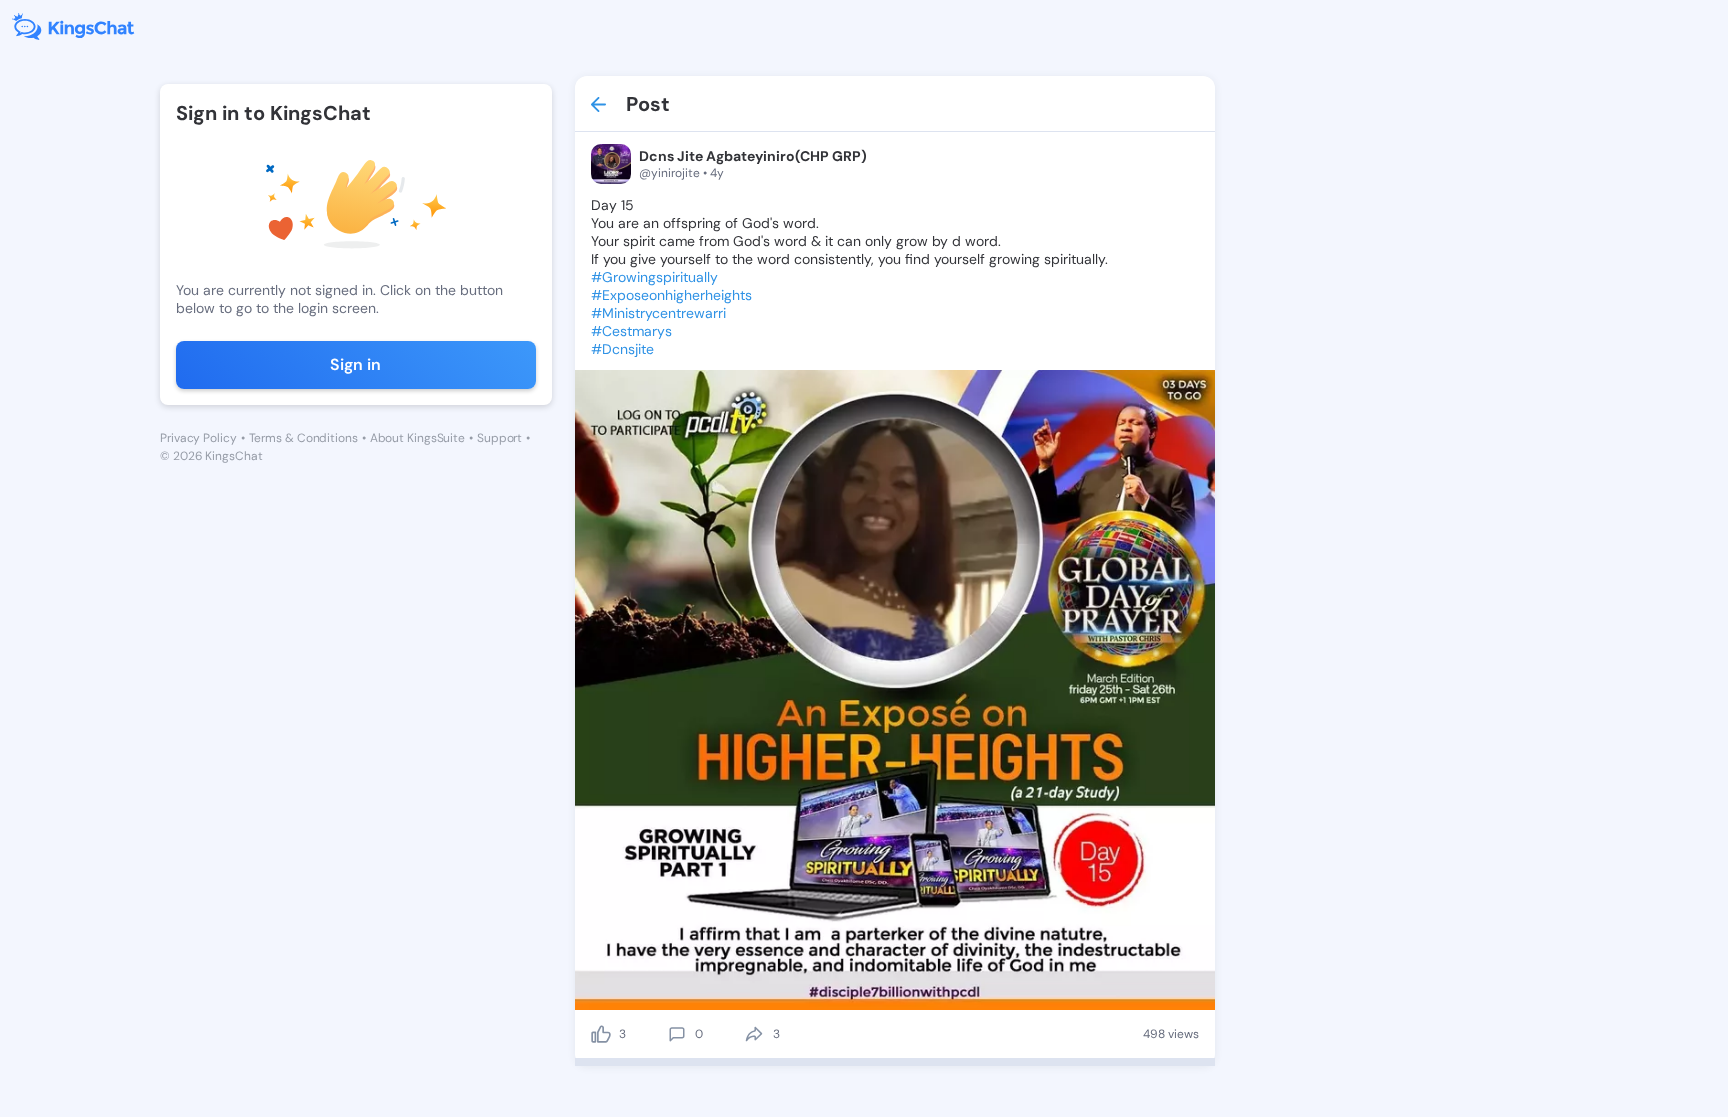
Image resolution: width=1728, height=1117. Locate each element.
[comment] (677, 1034)
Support (499, 438)
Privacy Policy (198, 438)
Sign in (355, 364)
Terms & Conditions (303, 438)
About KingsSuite (417, 438)
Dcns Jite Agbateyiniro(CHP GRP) (753, 156)
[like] (601, 1034)
